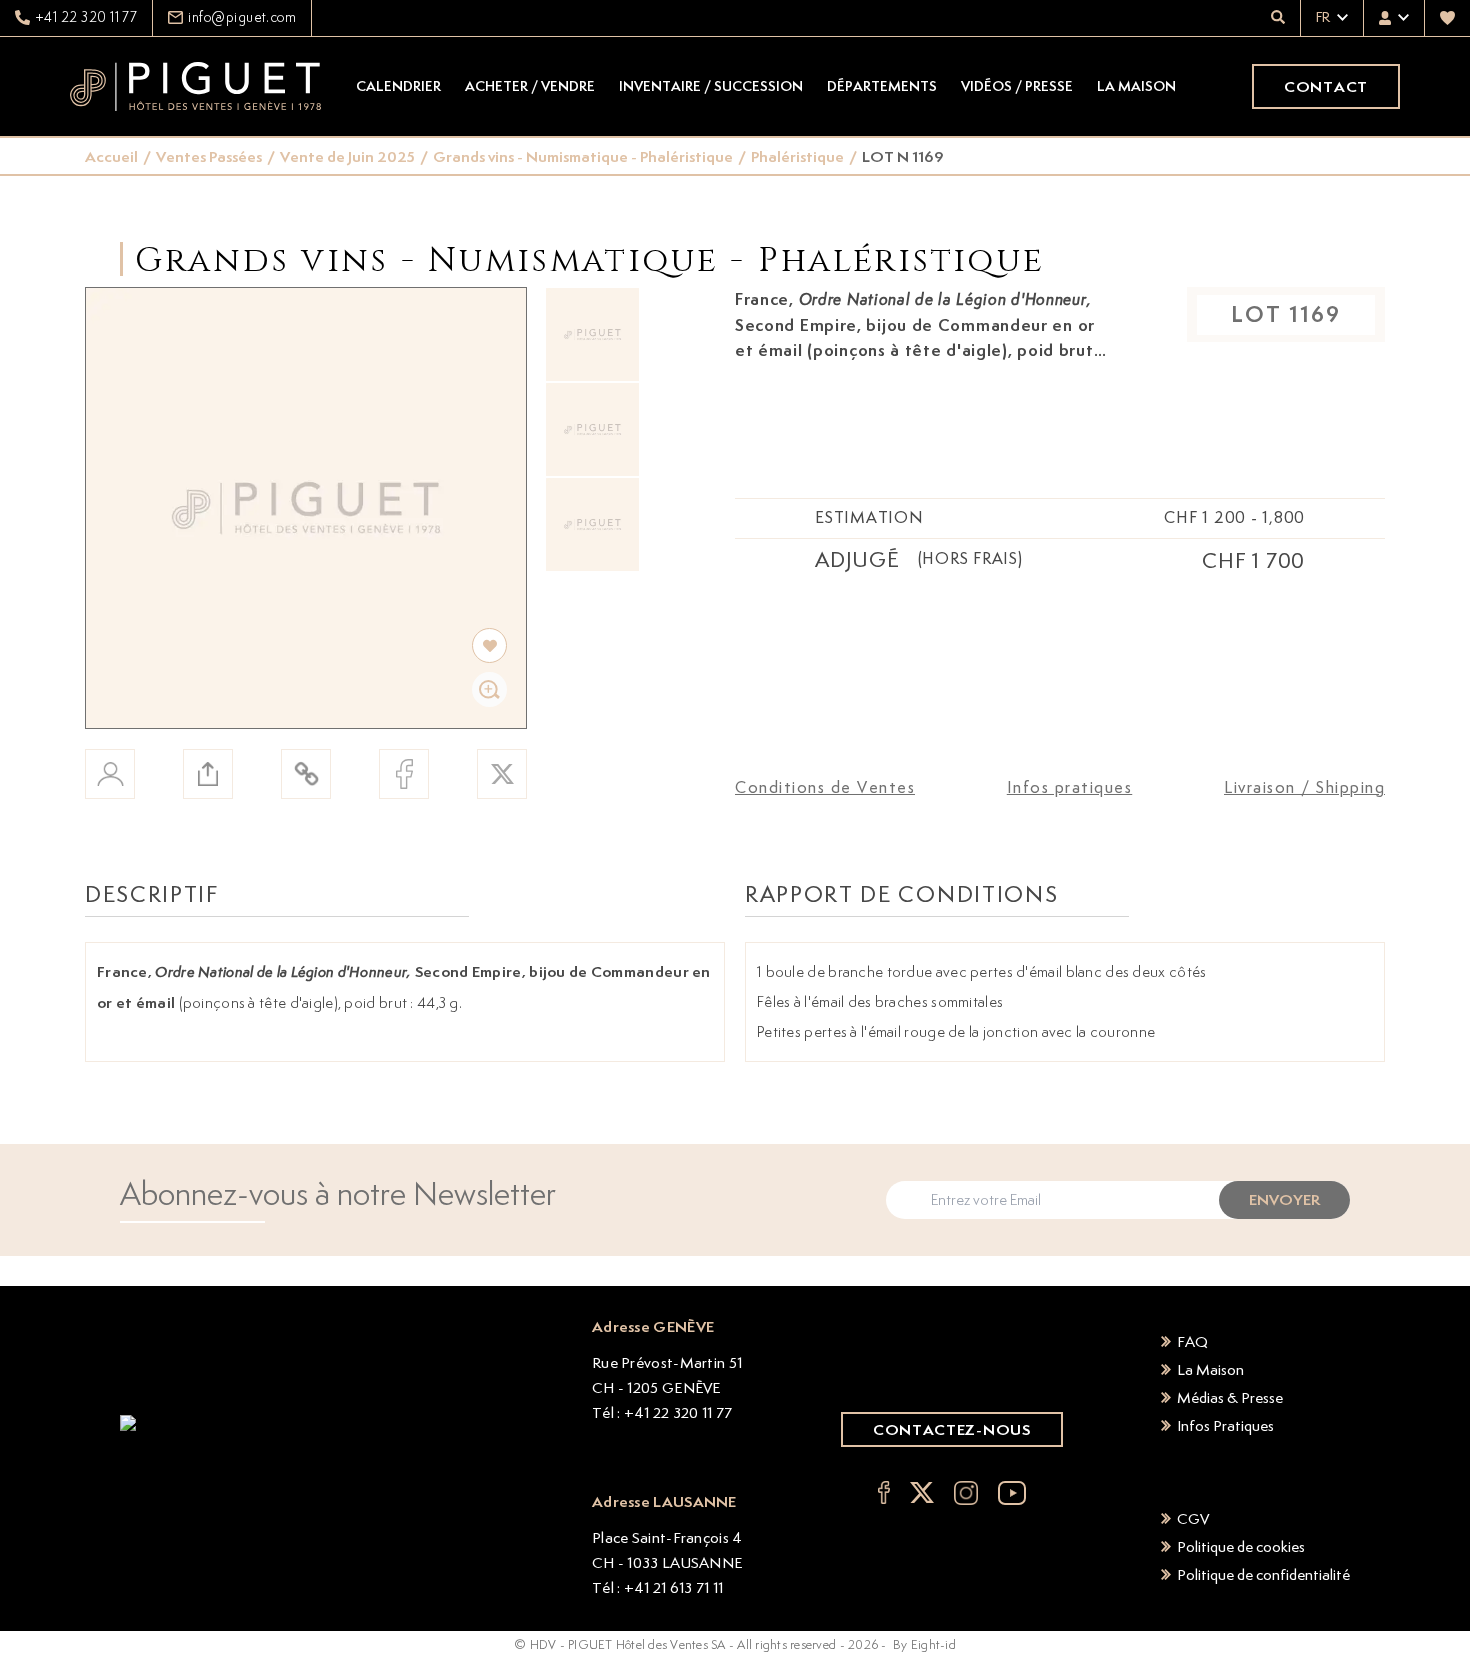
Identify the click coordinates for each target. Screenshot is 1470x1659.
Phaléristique (797, 156)
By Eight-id (924, 1644)
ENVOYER (1284, 1199)
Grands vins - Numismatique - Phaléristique (583, 156)
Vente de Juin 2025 (347, 156)
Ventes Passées (209, 156)
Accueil (111, 156)
